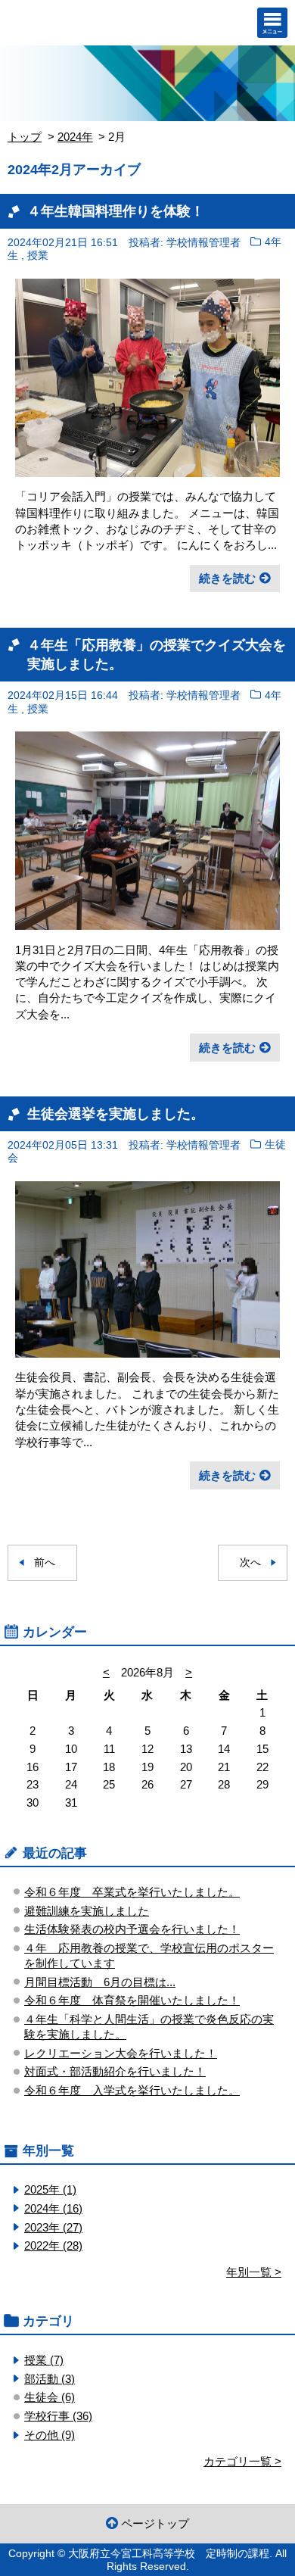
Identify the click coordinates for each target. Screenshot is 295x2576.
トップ (25, 137)
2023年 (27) (53, 2227)
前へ (45, 1562)
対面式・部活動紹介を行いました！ (115, 2071)
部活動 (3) (50, 2379)
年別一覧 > (254, 2272)
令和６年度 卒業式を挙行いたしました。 (132, 1892)
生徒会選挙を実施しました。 (116, 1113)
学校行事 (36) (58, 2416)
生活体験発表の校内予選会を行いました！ (132, 1929)
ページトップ (155, 2523)
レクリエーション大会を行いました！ (121, 2053)
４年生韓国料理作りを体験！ (116, 211)
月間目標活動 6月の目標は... (100, 1982)
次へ (250, 1562)
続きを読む (227, 578)
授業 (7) (44, 2360)
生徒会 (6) (50, 2397)
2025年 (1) (50, 2189)
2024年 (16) (53, 2208)
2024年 (75, 137)
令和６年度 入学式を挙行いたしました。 (132, 2090)
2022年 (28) (53, 2245)
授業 (38, 256)
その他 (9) (50, 2435)
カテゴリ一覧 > (242, 2461)
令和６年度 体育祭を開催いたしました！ (132, 2000)
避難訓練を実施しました (87, 1911)
